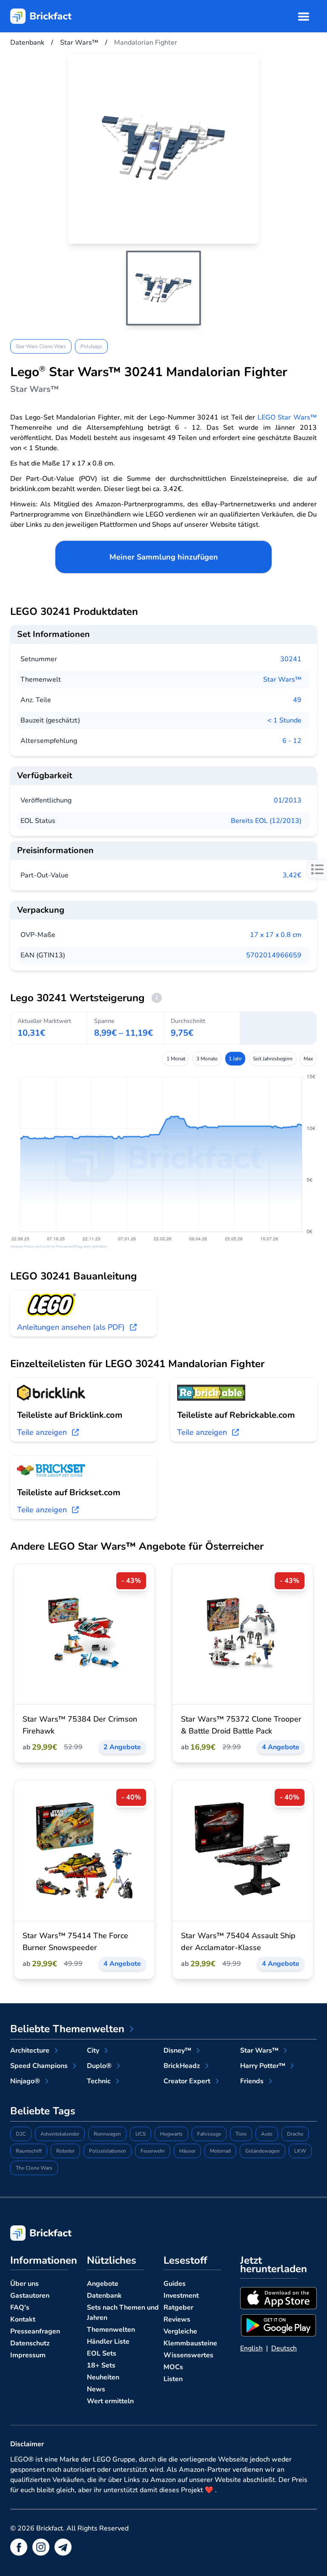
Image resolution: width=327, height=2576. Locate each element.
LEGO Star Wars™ (287, 417)
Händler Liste (108, 2342)
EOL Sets (102, 2353)
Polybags (91, 346)
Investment (181, 2296)
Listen (173, 2379)
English (251, 2348)
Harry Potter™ (263, 2066)
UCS (141, 2134)
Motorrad (220, 2151)
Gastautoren (30, 2296)
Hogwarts (171, 2134)
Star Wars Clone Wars (41, 346)
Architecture (30, 2051)
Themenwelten (111, 2330)
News (96, 2389)
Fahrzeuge (209, 2134)
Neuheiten (103, 2377)
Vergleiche (180, 2331)
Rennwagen (107, 2134)
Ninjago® (25, 2081)
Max (308, 1059)
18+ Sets (101, 2365)
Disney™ (177, 2051)
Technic (99, 2081)
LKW (300, 2151)
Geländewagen (262, 2151)
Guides (175, 2284)
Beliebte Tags (43, 2111)
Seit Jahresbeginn (273, 1059)
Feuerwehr (153, 2151)
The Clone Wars (34, 2168)
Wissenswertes (188, 2355)
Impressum (28, 2355)
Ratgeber (178, 2308)
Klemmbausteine (190, 2343)
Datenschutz (30, 2343)
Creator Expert (187, 2081)
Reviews (177, 2319)
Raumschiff (29, 2151)
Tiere (241, 2134)
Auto (267, 2134)
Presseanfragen (35, 2331)
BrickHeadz (182, 2066)
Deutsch (284, 2348)
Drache (295, 2134)
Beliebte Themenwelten (67, 2029)
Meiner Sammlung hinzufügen (164, 557)
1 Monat (176, 1059)
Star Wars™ (282, 680)
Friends (252, 2081)
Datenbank (104, 2296)
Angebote (103, 2284)
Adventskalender (60, 2134)
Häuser (187, 2151)
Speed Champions (39, 2066)
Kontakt (23, 2319)
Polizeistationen (108, 2151)
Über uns (24, 2284)
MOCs (173, 2367)
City (93, 2051)
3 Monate (207, 1059)
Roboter (65, 2151)
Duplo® (99, 2066)
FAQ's (20, 2308)
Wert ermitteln (110, 2401)
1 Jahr (235, 1059)
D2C (21, 2134)
